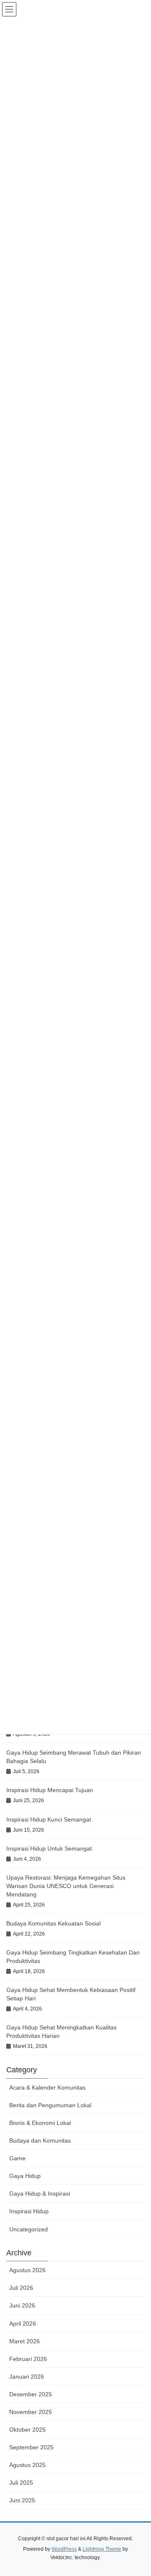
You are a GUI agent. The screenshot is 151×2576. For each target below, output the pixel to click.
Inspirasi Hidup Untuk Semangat (49, 1848)
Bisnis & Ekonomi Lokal (40, 2123)
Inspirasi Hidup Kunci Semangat (49, 1819)
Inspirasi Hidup (29, 2211)
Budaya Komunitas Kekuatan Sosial (53, 1923)
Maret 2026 (25, 2341)
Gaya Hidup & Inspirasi (40, 2194)
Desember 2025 (31, 2394)
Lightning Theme (102, 2549)
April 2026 (23, 2324)
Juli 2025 (21, 2483)
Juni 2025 (22, 2500)
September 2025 (31, 2447)
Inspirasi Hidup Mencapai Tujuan (50, 1790)
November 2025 (31, 2412)
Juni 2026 (22, 2305)
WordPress (64, 2549)
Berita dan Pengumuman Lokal (50, 2105)
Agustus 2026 (27, 2270)
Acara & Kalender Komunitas (47, 2087)
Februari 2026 (28, 2359)
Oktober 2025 (27, 2430)
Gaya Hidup (25, 2176)
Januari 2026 (27, 2377)
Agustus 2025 (27, 2465)
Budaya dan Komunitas (40, 2140)
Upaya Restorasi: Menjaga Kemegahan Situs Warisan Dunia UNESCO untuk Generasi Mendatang (66, 1886)
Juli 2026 (21, 2288)
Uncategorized (29, 2229)
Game (17, 2158)
